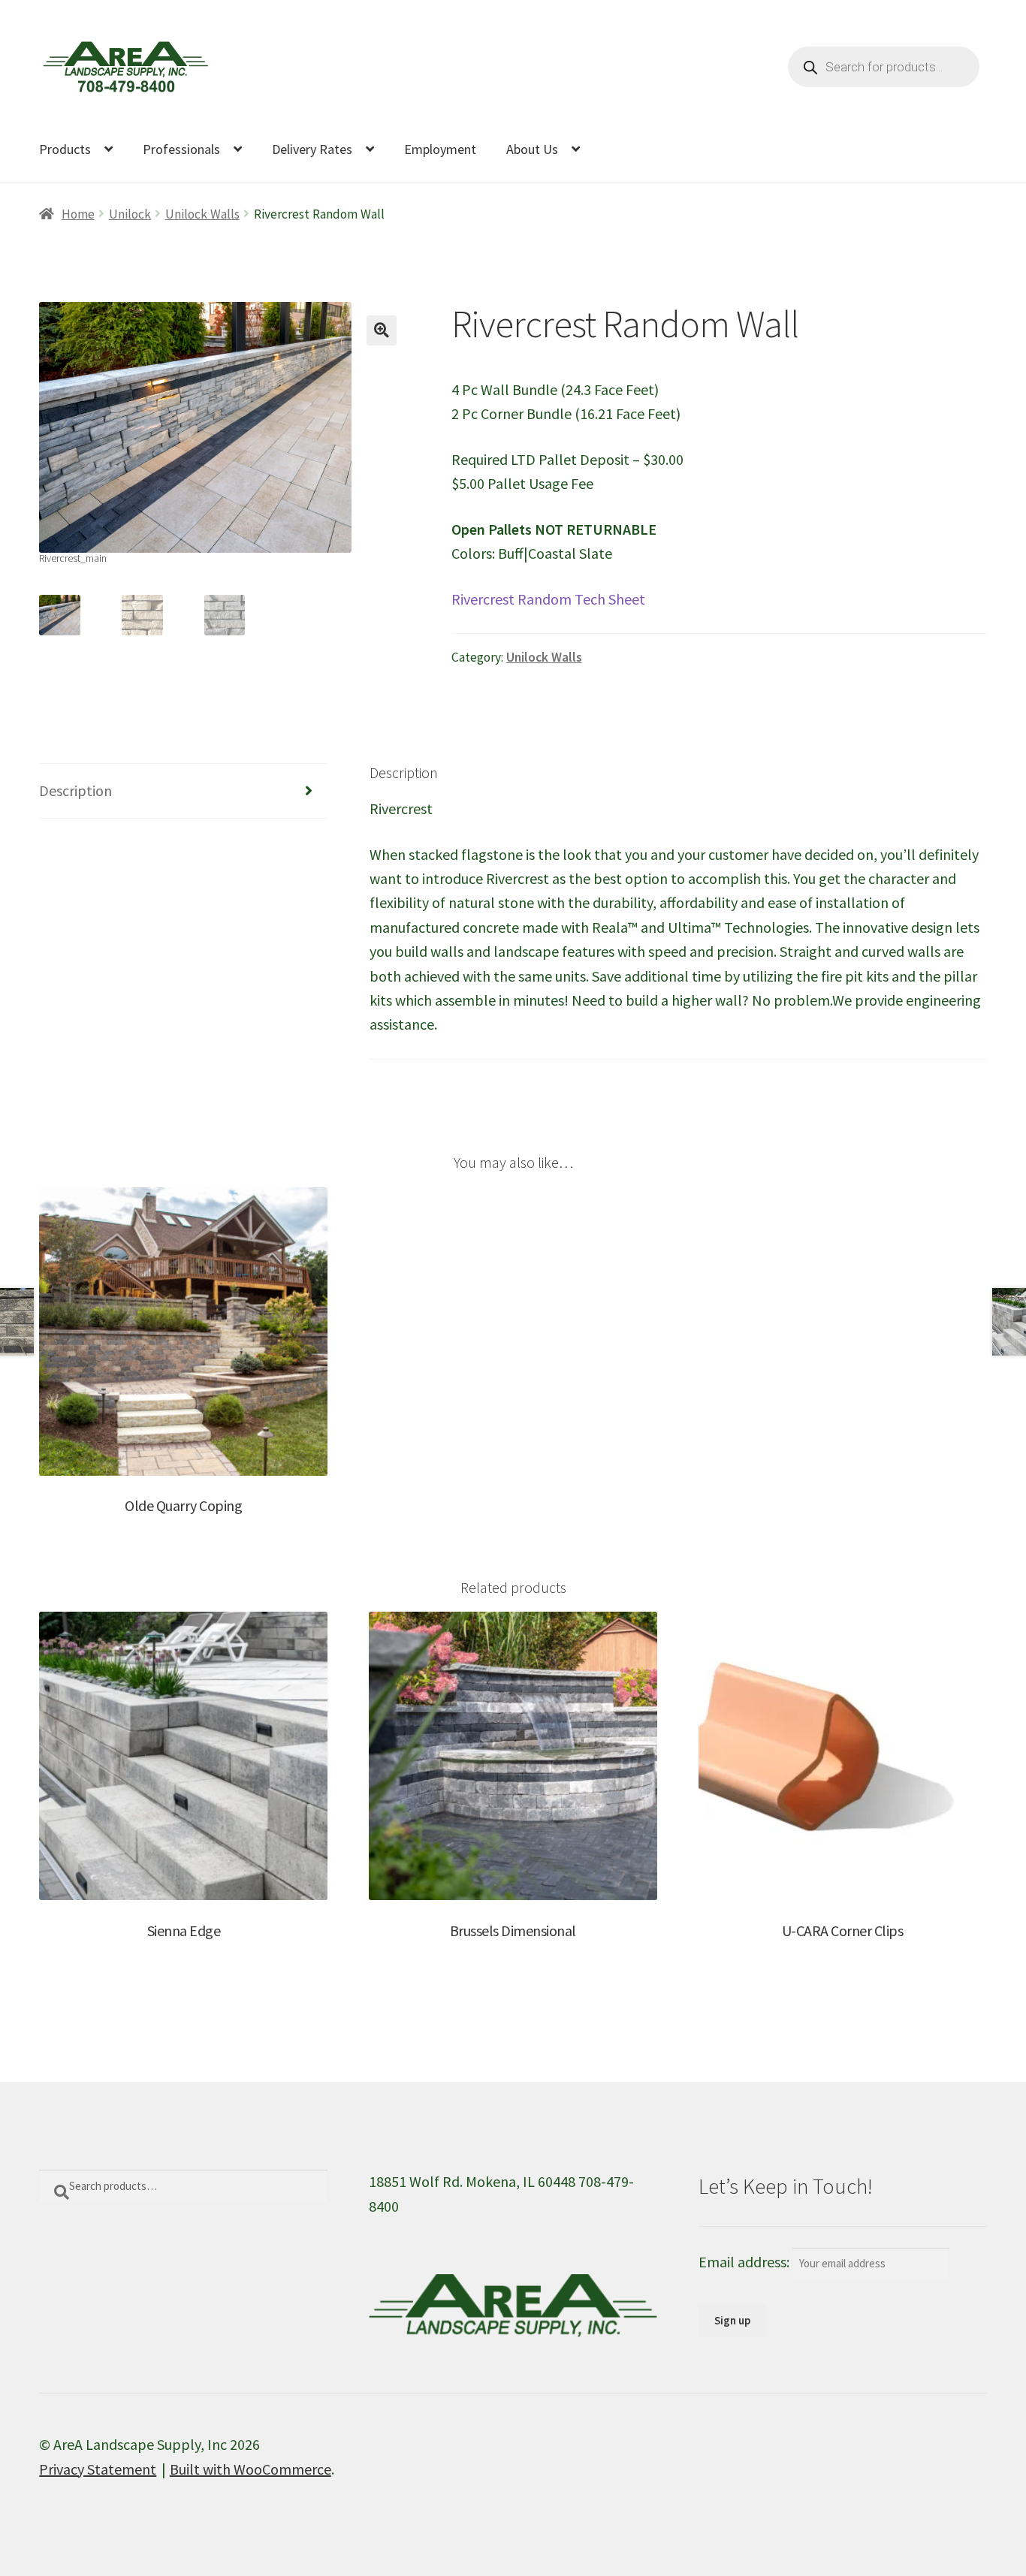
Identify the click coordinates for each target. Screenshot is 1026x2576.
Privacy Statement (98, 2469)
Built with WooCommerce (250, 2469)
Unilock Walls (202, 214)
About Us (532, 149)
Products (65, 149)
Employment (440, 149)
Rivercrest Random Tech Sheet (548, 599)
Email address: (745, 2262)
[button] (382, 330)
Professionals (181, 149)
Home (78, 214)
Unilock (130, 214)
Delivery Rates (312, 149)
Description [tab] (75, 790)
